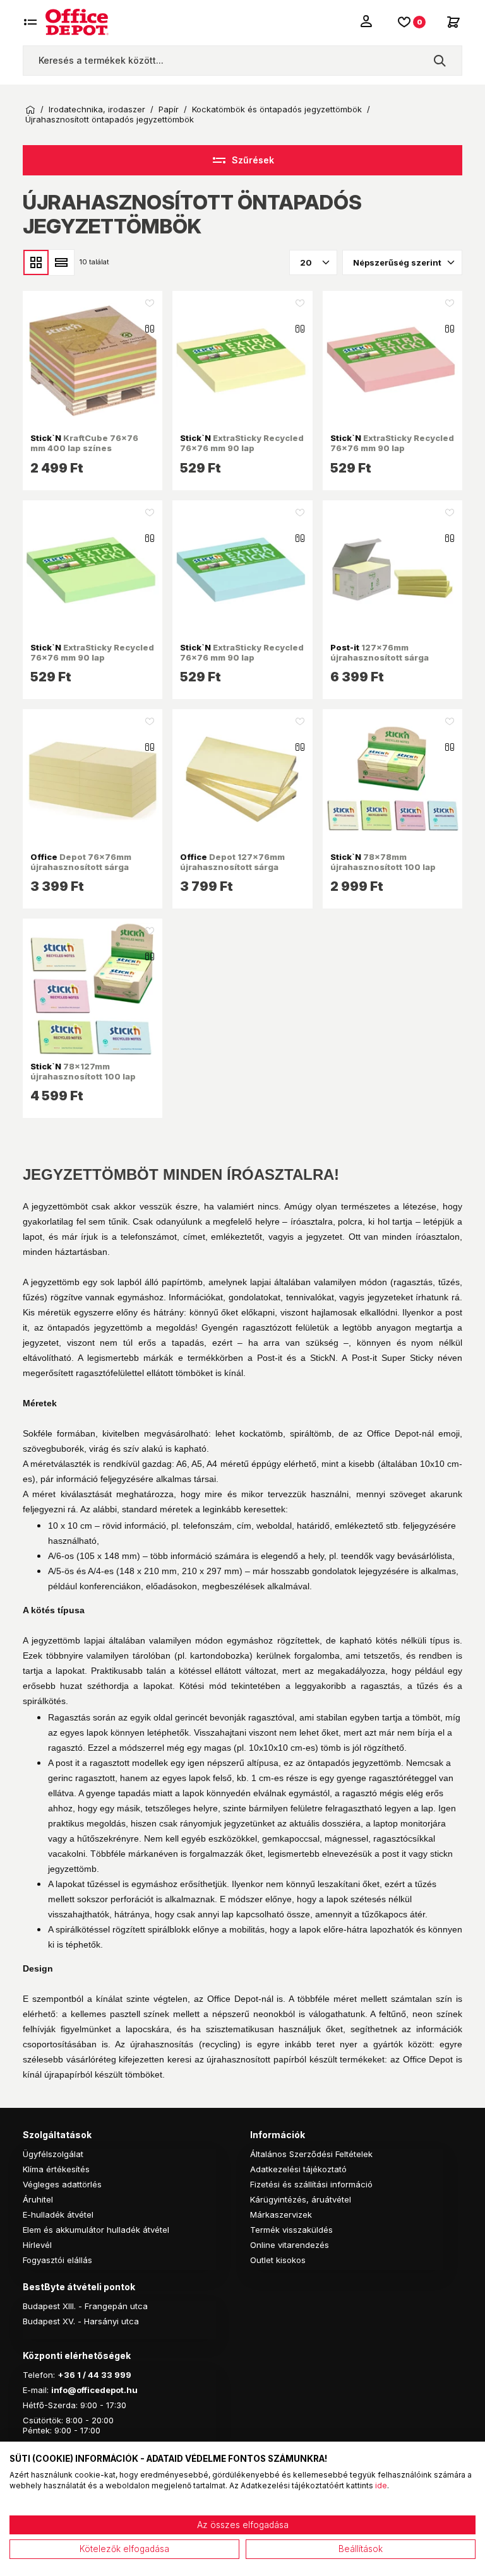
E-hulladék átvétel (58, 2214)
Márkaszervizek (281, 2214)
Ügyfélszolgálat (53, 2154)
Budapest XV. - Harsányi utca (81, 2321)
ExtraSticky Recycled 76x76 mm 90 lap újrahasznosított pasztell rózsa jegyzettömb (392, 453)
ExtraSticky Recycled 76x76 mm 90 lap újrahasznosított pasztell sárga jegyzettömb (242, 453)
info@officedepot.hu (94, 2390)
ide (381, 2485)
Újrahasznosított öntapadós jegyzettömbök (110, 120)
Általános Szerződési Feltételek (311, 2154)
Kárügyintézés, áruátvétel (301, 2199)
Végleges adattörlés (62, 2184)
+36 (66, 2375)
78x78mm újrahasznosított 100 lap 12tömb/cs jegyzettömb (383, 867)
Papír (169, 109)
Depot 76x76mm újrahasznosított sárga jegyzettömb (81, 867)
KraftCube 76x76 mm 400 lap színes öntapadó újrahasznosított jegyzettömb (88, 453)
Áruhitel (38, 2199)
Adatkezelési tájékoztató (298, 2169)
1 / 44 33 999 (103, 2375)
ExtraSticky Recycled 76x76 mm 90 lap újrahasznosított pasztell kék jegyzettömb (242, 663)
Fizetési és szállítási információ (311, 2184)
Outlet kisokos (278, 2260)
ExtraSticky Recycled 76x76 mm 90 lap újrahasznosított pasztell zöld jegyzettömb (92, 663)
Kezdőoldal (30, 110)
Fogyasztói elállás (57, 2260)
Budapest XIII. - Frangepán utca (85, 2306)
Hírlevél (37, 2245)
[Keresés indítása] (440, 61)
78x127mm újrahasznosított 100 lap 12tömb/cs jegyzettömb (83, 1077)
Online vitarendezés (290, 2245)
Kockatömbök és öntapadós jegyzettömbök (277, 109)
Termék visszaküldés (291, 2230)
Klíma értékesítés (56, 2169)
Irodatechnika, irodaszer (97, 109)
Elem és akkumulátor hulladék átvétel (96, 2230)
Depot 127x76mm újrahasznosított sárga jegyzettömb (232, 867)
